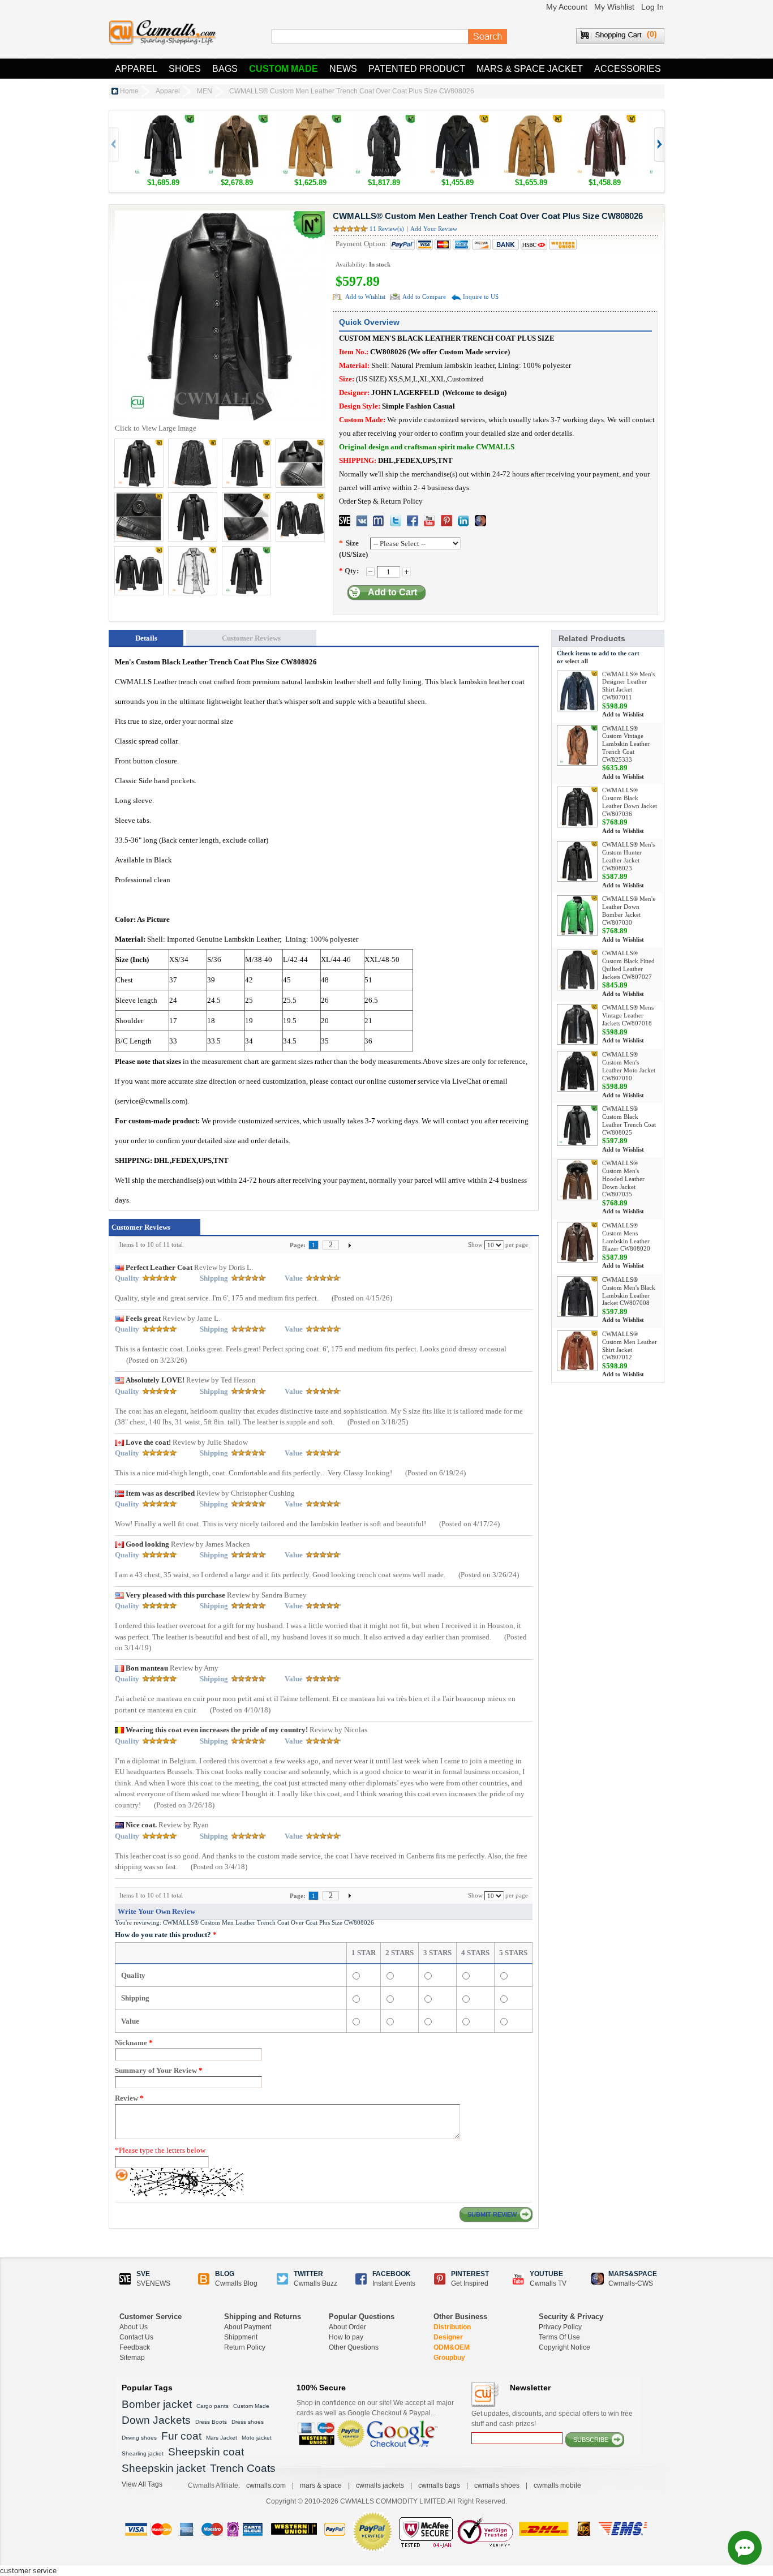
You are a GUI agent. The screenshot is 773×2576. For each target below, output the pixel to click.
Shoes (185, 69)
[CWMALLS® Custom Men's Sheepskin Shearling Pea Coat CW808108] (457, 120)
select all (576, 661)
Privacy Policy (560, 2327)
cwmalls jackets (380, 2485)
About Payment (248, 2327)
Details (146, 638)
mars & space (321, 2485)
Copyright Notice (564, 2347)
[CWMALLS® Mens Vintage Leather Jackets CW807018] (577, 1024)
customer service (28, 2571)
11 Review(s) (387, 229)
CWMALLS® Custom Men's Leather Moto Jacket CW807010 (629, 1066)
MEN (205, 91)
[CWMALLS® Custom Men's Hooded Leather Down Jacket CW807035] (577, 1180)
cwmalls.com (266, 2485)
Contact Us (136, 2337)
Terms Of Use (559, 2337)
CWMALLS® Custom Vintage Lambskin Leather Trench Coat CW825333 (626, 744)
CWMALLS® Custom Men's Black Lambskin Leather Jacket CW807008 (629, 1291)
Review (129, 2098)
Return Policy (245, 2347)
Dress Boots (211, 2422)
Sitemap (132, 2358)
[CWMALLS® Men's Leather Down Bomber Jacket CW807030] (577, 916)
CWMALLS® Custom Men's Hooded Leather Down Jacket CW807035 (623, 1178)
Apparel (136, 69)
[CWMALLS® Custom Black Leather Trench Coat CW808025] (577, 1126)
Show (475, 1244)
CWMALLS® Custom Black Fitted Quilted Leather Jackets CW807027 (628, 965)
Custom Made (284, 69)
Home (129, 91)
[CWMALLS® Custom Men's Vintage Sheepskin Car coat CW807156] (531, 120)
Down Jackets (156, 2420)
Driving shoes (139, 2438)
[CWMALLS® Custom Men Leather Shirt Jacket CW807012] (577, 1351)
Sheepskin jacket (164, 2468)
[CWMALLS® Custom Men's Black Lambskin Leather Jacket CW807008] (577, 1296)
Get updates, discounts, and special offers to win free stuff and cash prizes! (552, 2419)
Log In (652, 7)
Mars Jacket (222, 2438)
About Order (347, 2327)
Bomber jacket (157, 2404)
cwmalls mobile (557, 2485)
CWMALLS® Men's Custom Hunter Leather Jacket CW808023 (628, 856)
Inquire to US (481, 297)
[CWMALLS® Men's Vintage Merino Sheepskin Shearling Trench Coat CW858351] (237, 120)
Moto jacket (257, 2438)
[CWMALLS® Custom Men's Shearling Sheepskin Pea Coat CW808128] (310, 120)
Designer (448, 2337)
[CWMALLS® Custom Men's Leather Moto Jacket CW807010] (577, 1071)
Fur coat (181, 2436)
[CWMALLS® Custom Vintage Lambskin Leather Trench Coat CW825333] (577, 745)
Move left (658, 145)
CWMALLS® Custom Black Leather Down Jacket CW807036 (630, 802)
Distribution (452, 2327)
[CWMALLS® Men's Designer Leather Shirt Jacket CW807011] (577, 691)
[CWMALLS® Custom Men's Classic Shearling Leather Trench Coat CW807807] (604, 120)
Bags (225, 69)
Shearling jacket (143, 2453)
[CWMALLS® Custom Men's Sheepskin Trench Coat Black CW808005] (163, 120)
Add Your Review (434, 229)
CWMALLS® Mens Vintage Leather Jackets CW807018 (628, 1015)
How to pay (346, 2337)
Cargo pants (212, 2406)
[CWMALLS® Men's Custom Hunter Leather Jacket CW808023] (577, 861)
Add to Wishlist (365, 297)
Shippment (241, 2337)
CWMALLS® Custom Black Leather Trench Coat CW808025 (629, 1120)
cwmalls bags (439, 2485)
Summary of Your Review (159, 2070)
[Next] (350, 1245)
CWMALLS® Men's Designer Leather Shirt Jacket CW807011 (628, 686)
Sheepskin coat (206, 2452)
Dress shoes (248, 2422)
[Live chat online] (745, 2548)
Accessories (628, 69)
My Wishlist (614, 7)
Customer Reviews (251, 638)
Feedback (135, 2347)
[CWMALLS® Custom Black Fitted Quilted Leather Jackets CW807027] (577, 970)
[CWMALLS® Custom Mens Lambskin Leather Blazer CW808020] (577, 1242)
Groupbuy (449, 2358)
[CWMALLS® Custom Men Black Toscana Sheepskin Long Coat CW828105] (384, 120)
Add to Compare (424, 297)
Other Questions (354, 2347)
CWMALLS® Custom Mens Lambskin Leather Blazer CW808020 (626, 1237)
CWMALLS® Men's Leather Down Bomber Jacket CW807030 (628, 910)
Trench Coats (243, 2468)
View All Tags (142, 2484)
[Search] (488, 37)
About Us (134, 2327)
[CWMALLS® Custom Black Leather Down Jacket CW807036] (577, 807)
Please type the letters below (160, 2150)
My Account (567, 7)
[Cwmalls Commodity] (162, 33)
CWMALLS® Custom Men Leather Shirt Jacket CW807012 (630, 1345)
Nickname (134, 2043)
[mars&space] (480, 521)
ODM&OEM (452, 2347)
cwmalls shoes (497, 2485)
